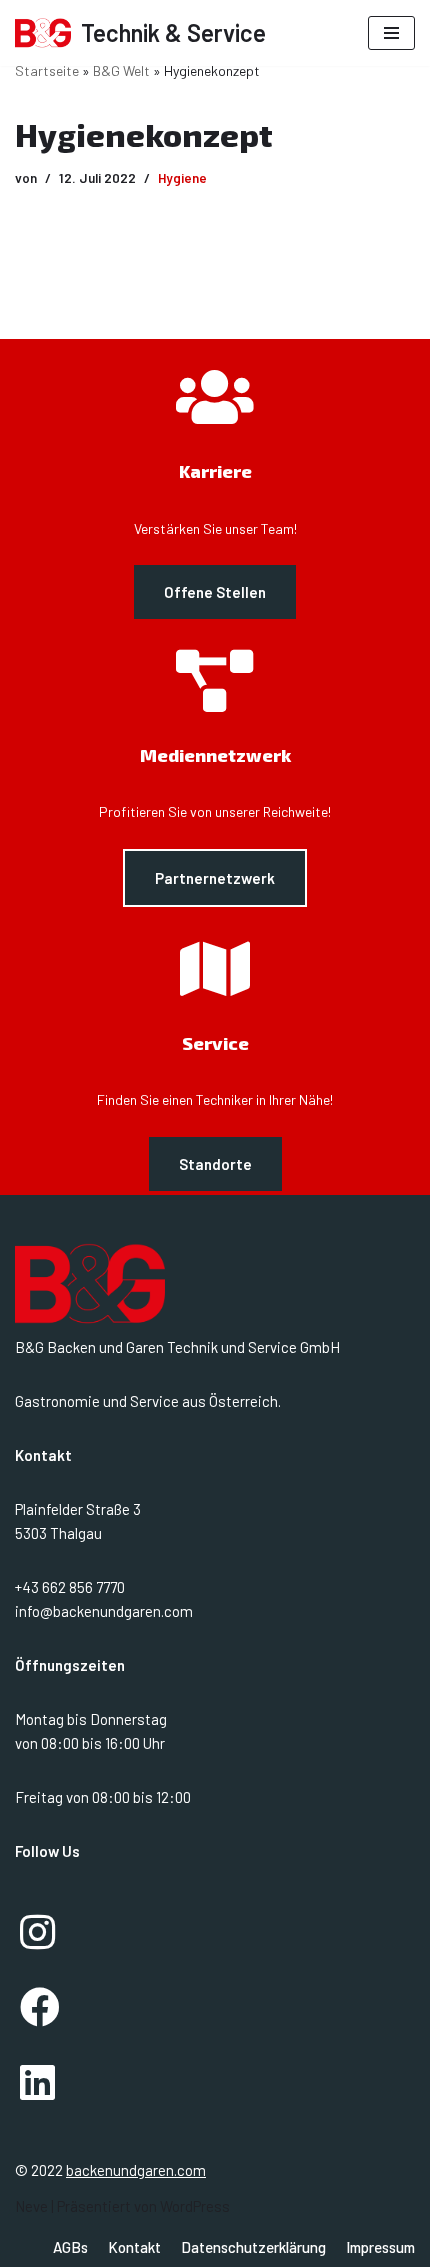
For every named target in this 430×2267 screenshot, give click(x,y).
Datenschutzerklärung (253, 2247)
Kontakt (134, 2247)
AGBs (70, 2247)
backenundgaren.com (136, 2170)
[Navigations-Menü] (391, 33)
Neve (31, 2206)
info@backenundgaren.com (104, 1611)
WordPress (195, 2206)
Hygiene (182, 177)
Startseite (47, 70)
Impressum (380, 2247)
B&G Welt (121, 70)
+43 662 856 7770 (70, 1587)
